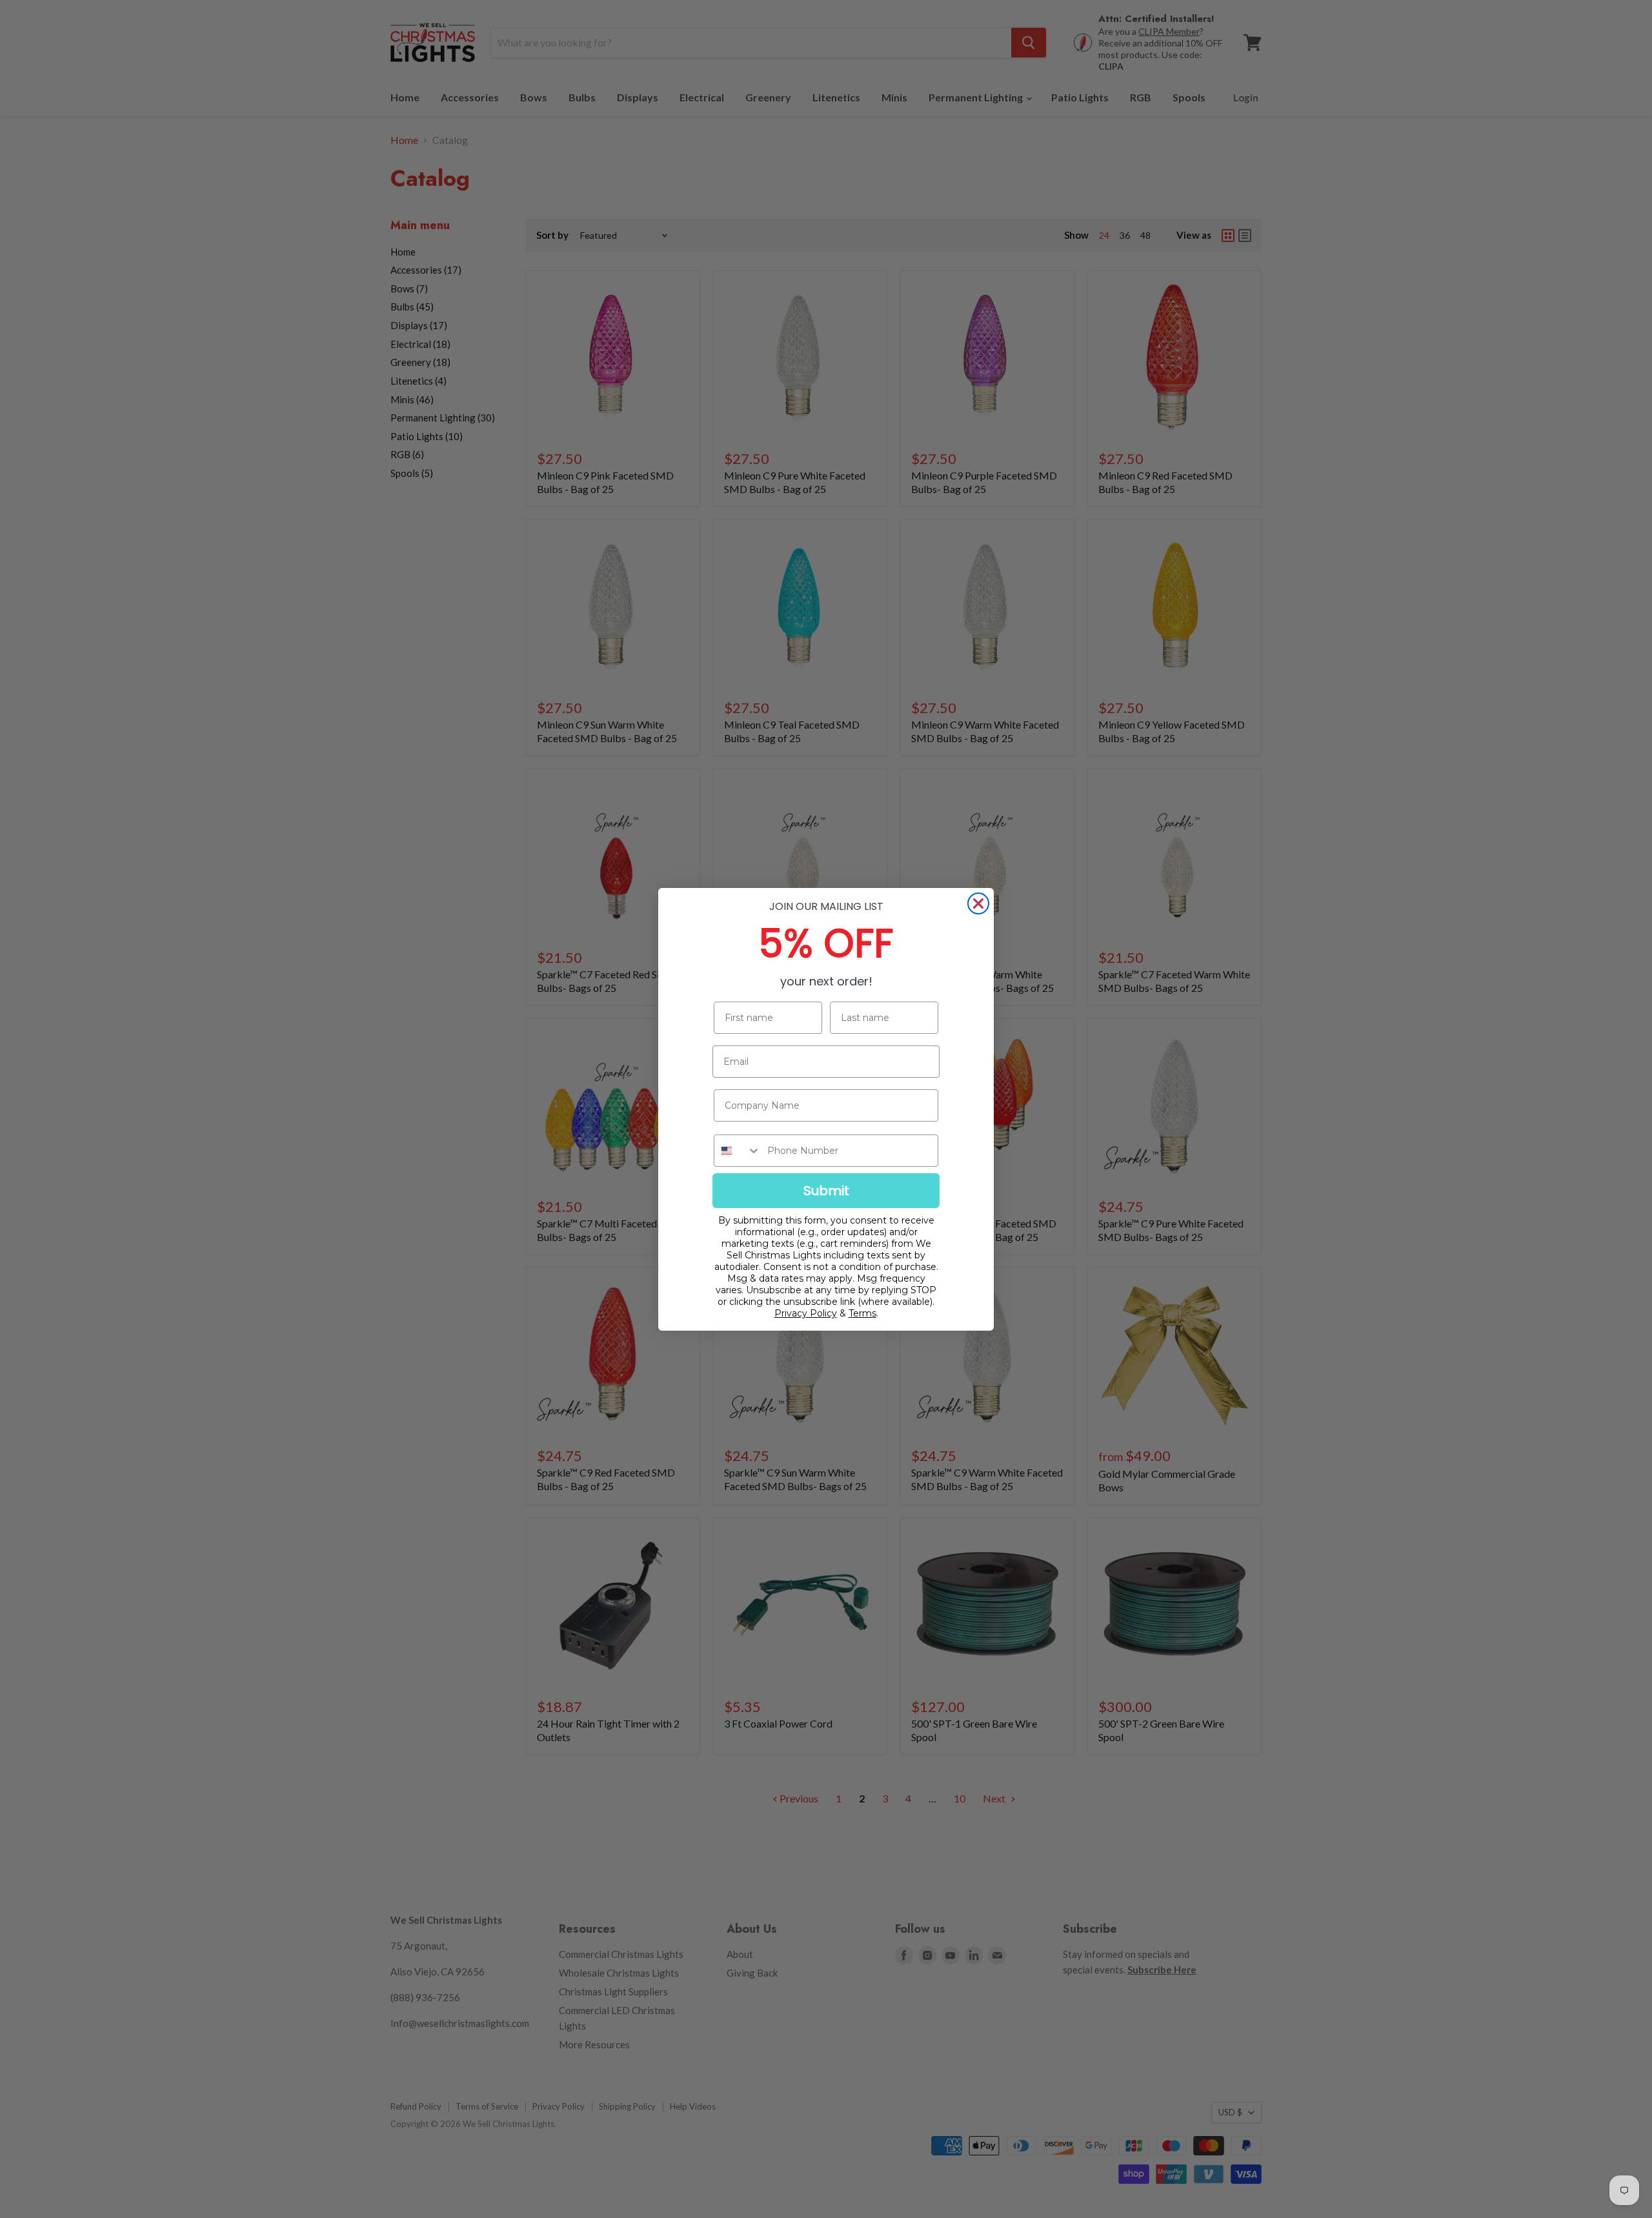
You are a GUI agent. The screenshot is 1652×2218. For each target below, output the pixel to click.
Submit (826, 1191)
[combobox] (738, 1151)
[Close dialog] (978, 903)
